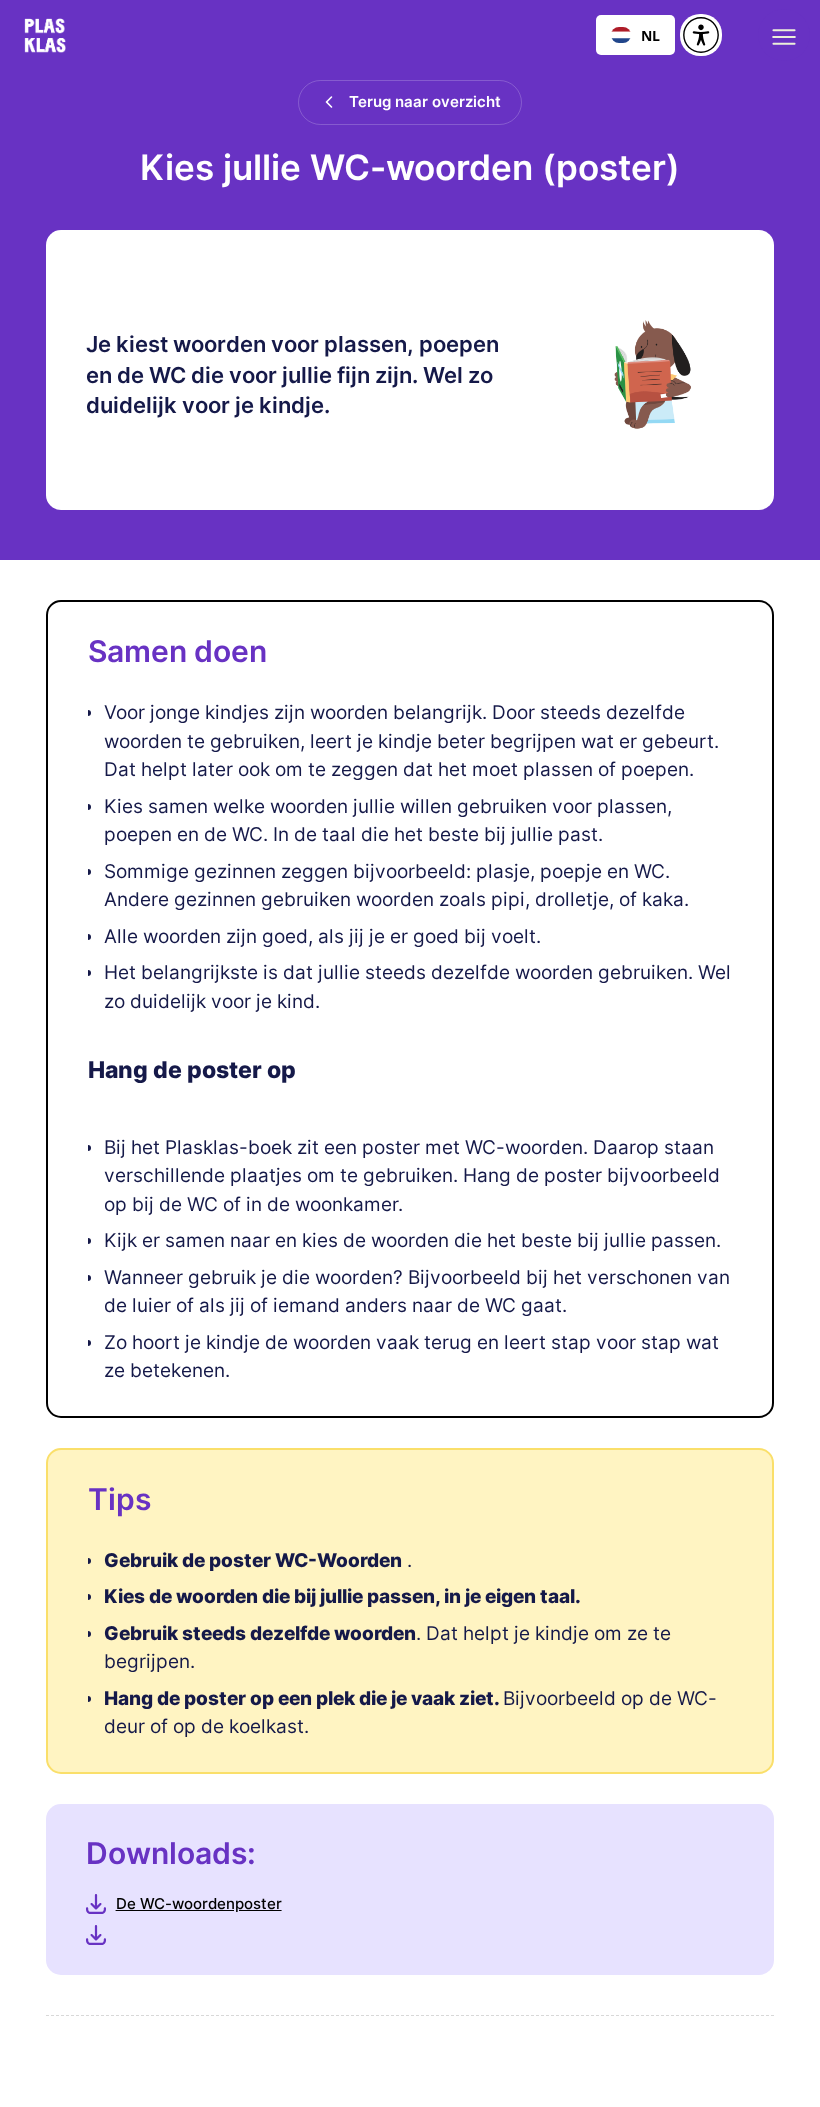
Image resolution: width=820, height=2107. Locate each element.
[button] (784, 35)
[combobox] (635, 35)
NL (650, 35)
